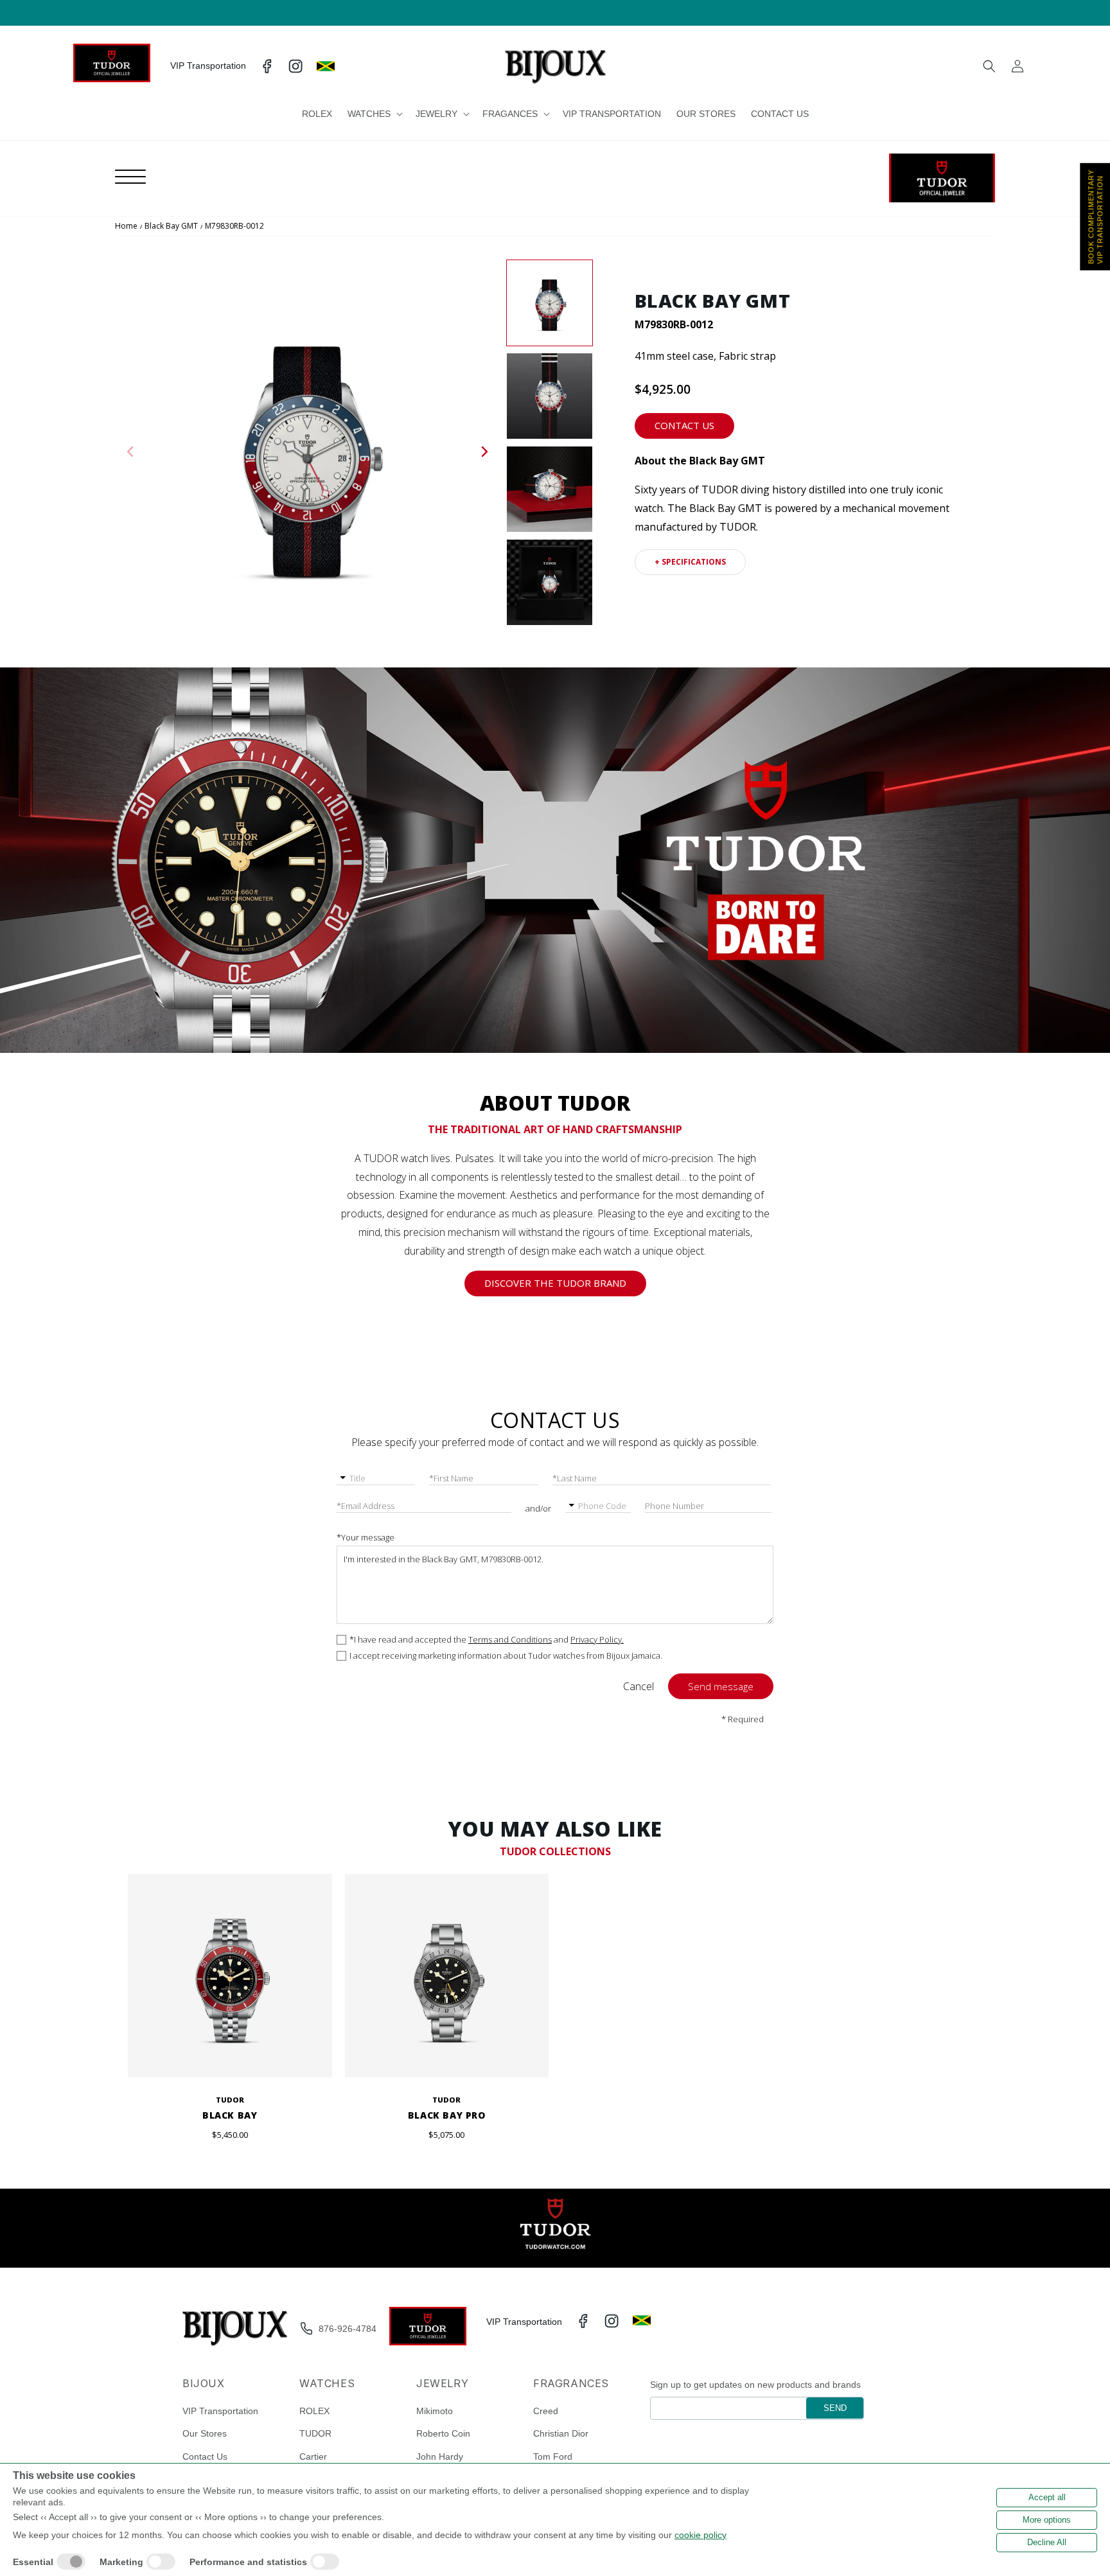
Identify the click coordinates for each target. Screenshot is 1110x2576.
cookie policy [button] (700, 2535)
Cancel (639, 1686)
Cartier (313, 2456)
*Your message (366, 1537)
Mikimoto (435, 2410)
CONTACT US (684, 425)
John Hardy (440, 2456)
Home (126, 226)
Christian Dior (561, 2433)
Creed (546, 2410)
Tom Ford (553, 2456)
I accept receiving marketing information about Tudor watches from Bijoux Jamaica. (506, 1656)
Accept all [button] (1047, 2497)
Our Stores (205, 2433)
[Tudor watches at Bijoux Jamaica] (942, 178)
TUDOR (315, 2433)
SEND (835, 2407)
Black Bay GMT (171, 226)
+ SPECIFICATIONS (690, 562)
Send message (721, 1686)
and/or (538, 1508)
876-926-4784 (348, 2329)
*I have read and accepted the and (487, 1640)
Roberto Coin (443, 2433)
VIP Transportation (220, 2410)
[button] (374, 114)
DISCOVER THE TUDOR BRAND (555, 1283)
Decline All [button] (1047, 2542)
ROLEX (314, 2410)
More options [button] (1047, 2520)
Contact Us (205, 2456)
